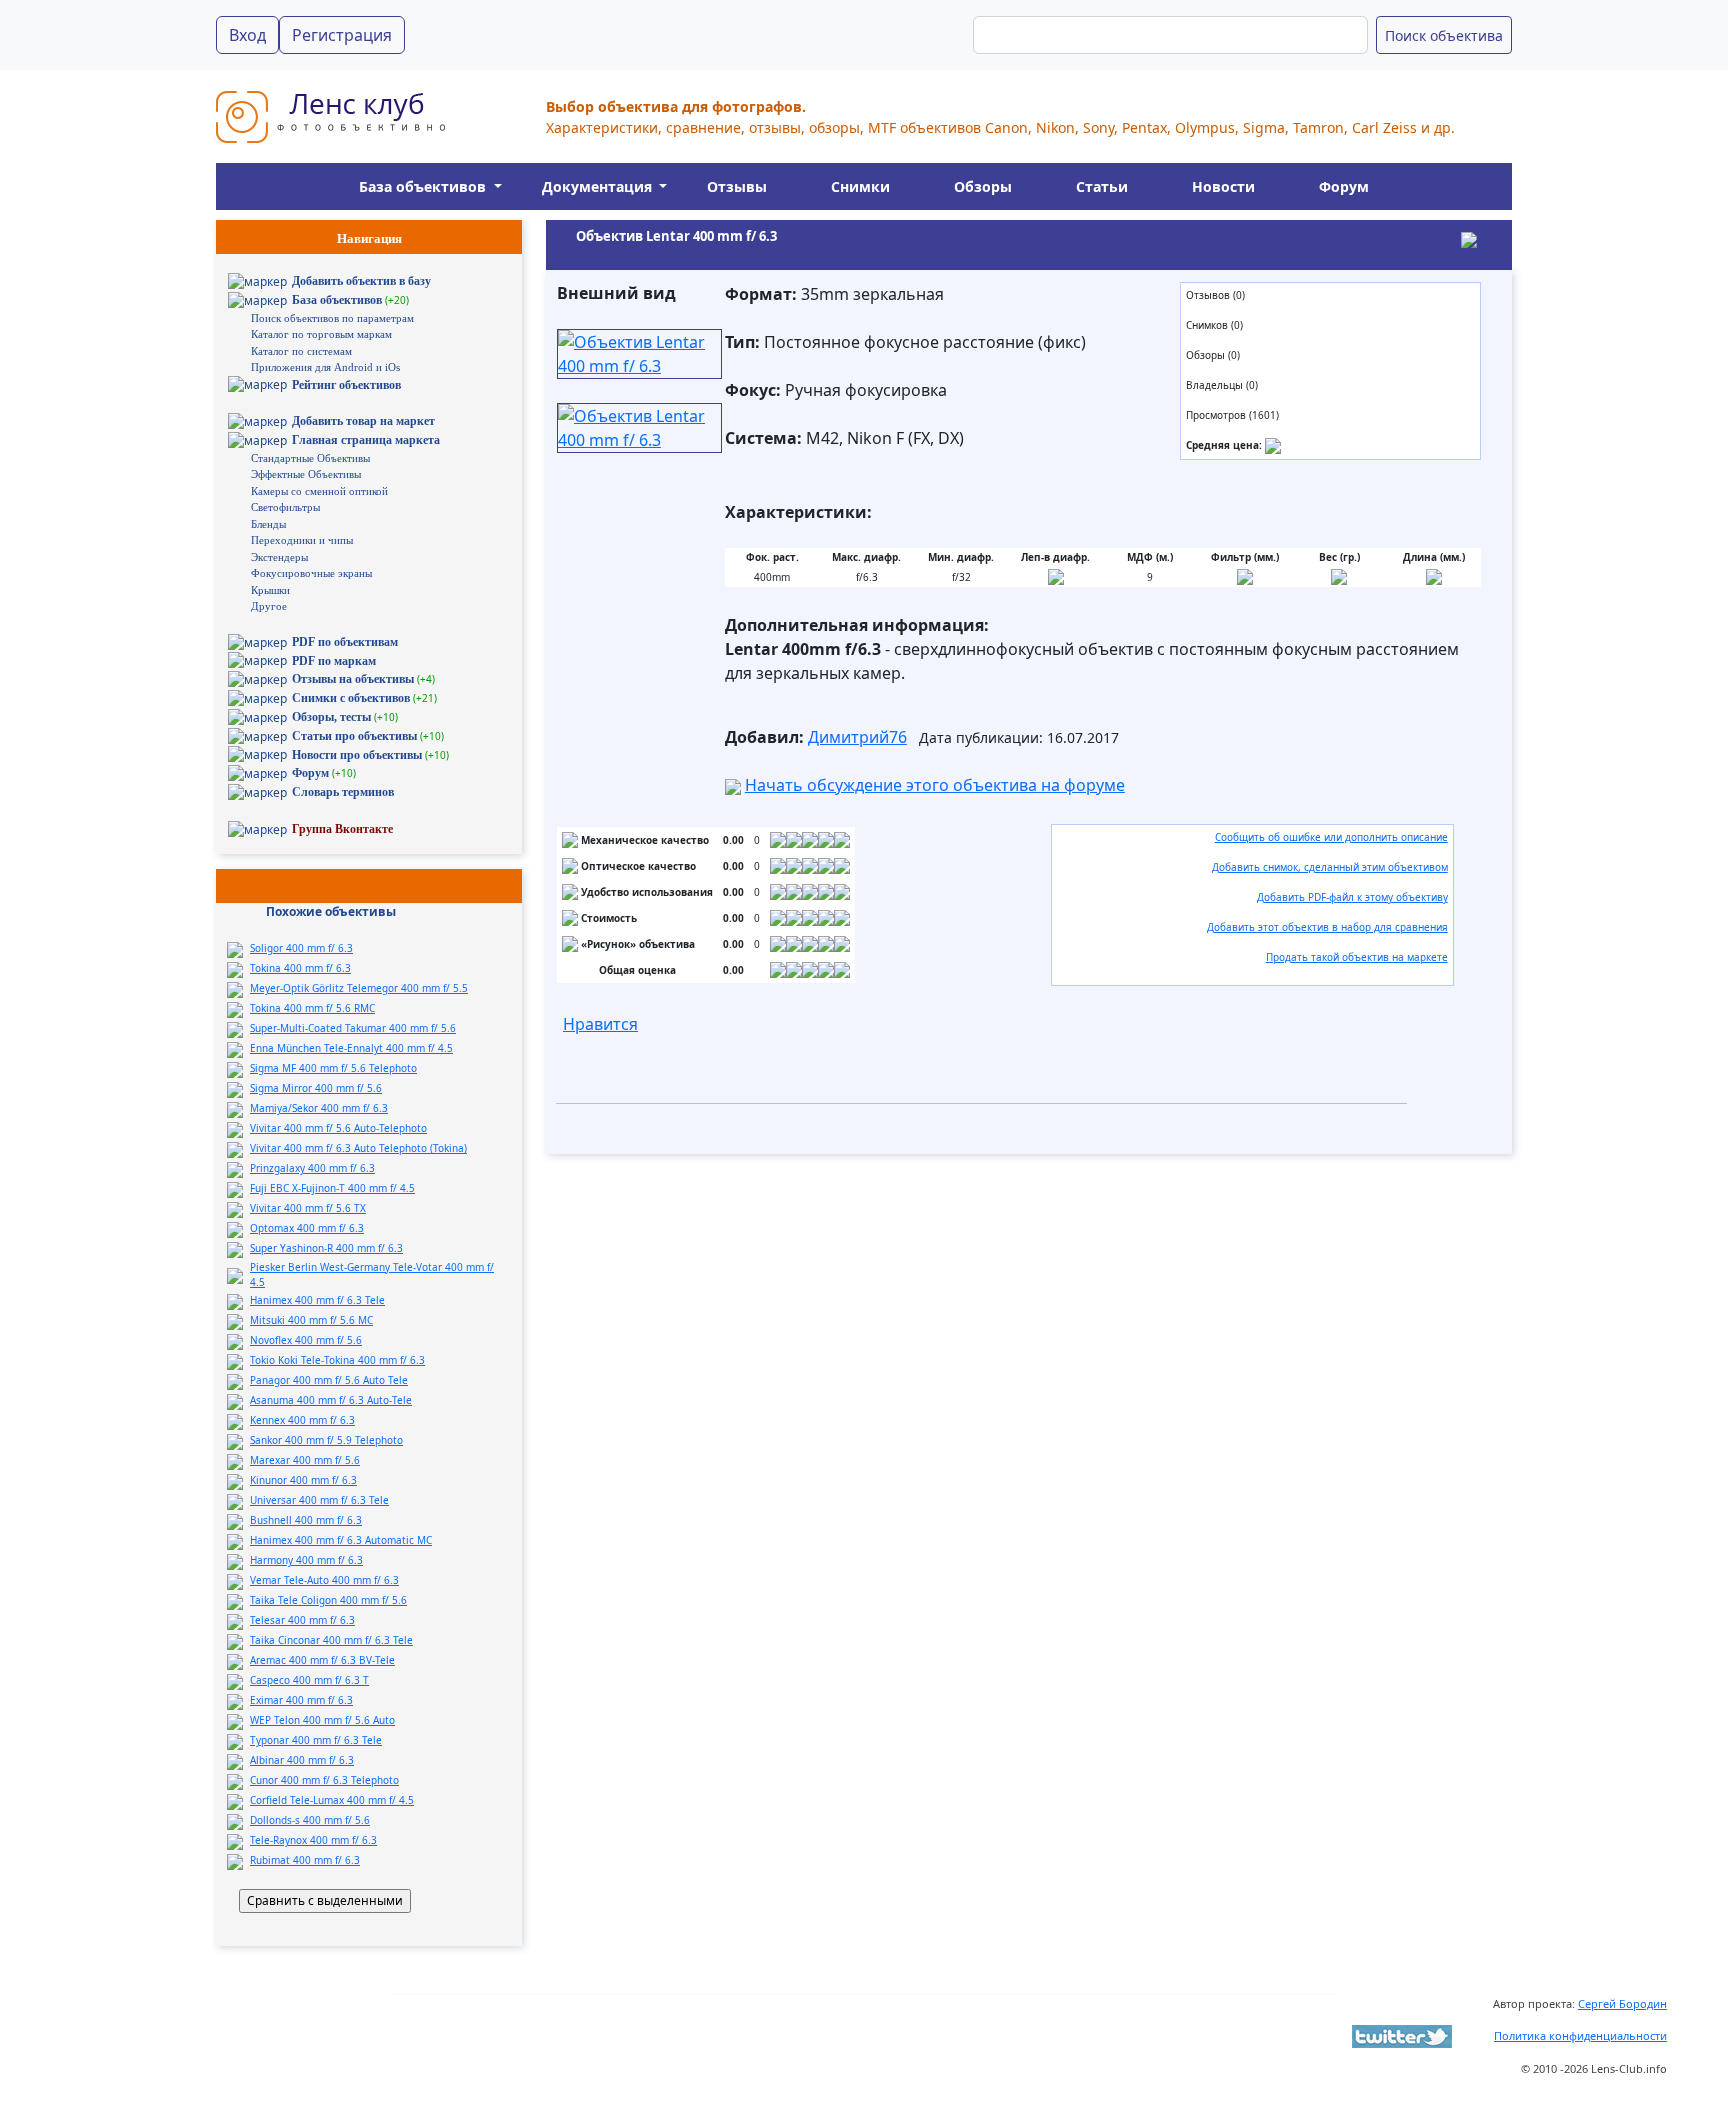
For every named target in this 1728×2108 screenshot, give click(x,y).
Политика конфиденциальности (1580, 2035)
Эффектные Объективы (306, 474)
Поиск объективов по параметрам (332, 318)
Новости (1223, 186)
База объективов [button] (424, 186)
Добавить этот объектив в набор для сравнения (1327, 927)
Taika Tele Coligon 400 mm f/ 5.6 (328, 1600)
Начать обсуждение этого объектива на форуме (935, 785)
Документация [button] (599, 186)
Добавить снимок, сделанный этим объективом (1330, 867)
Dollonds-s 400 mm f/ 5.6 (310, 1820)
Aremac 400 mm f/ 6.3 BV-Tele (322, 1660)
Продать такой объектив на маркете (1357, 957)
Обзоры (983, 186)
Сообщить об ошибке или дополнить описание (1331, 837)
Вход (247, 35)
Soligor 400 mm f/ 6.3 (301, 948)
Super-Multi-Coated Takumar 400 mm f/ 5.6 (353, 1028)
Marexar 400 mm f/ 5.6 (305, 1460)
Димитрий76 (857, 737)
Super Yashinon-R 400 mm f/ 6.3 (326, 1248)
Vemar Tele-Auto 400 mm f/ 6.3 (324, 1580)
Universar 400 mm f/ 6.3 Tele (319, 1500)
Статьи (1102, 186)
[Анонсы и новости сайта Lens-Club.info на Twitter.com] (1402, 2035)
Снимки (860, 186)
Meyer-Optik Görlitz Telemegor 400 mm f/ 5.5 (359, 988)
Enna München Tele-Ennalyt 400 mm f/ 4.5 (351, 1048)
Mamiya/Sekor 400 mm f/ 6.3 (319, 1108)
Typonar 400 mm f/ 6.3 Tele (316, 1740)
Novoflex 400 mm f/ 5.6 (306, 1340)
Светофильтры (285, 507)
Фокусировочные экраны (311, 573)
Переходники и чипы (302, 540)
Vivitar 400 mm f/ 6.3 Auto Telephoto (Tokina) (358, 1148)
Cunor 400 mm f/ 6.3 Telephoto (324, 1780)
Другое (269, 606)
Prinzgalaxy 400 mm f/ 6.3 (312, 1168)
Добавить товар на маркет (363, 421)
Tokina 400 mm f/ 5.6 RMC (312, 1008)
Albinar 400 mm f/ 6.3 (302, 1760)
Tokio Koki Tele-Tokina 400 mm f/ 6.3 (337, 1360)
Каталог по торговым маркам (321, 334)
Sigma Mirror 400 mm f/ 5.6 (316, 1088)
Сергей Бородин (1622, 2003)
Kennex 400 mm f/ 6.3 (302, 1420)
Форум (1344, 186)
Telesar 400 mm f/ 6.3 (302, 1620)
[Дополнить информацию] (1273, 445)
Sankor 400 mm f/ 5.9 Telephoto (326, 1440)
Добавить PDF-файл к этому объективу (1352, 897)
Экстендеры (279, 557)
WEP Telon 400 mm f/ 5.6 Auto (322, 1720)
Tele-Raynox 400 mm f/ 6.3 (313, 1840)
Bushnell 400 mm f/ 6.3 (306, 1520)
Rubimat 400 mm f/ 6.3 (305, 1860)
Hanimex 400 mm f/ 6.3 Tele (317, 1300)
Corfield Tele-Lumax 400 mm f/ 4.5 (332, 1800)
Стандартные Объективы (310, 458)
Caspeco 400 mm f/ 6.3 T (309, 1680)
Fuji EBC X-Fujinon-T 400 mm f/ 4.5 (332, 1188)
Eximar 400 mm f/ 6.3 (301, 1700)
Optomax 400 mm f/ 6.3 (307, 1228)
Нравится (600, 1024)
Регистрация (342, 35)
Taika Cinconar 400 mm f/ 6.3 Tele (331, 1640)
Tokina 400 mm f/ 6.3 (300, 968)
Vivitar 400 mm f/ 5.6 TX (308, 1208)
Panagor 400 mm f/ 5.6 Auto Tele (329, 1380)
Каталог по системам (301, 351)
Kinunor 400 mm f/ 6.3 (303, 1480)
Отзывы (737, 186)
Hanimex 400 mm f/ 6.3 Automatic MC (341, 1540)
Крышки (270, 590)
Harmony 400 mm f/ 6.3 (306, 1560)
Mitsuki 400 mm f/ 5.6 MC (311, 1320)
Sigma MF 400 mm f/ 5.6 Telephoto (333, 1068)
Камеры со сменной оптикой (319, 491)
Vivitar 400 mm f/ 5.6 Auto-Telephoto (338, 1128)
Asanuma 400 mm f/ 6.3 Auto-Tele (331, 1400)
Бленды (268, 524)
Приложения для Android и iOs (325, 367)
